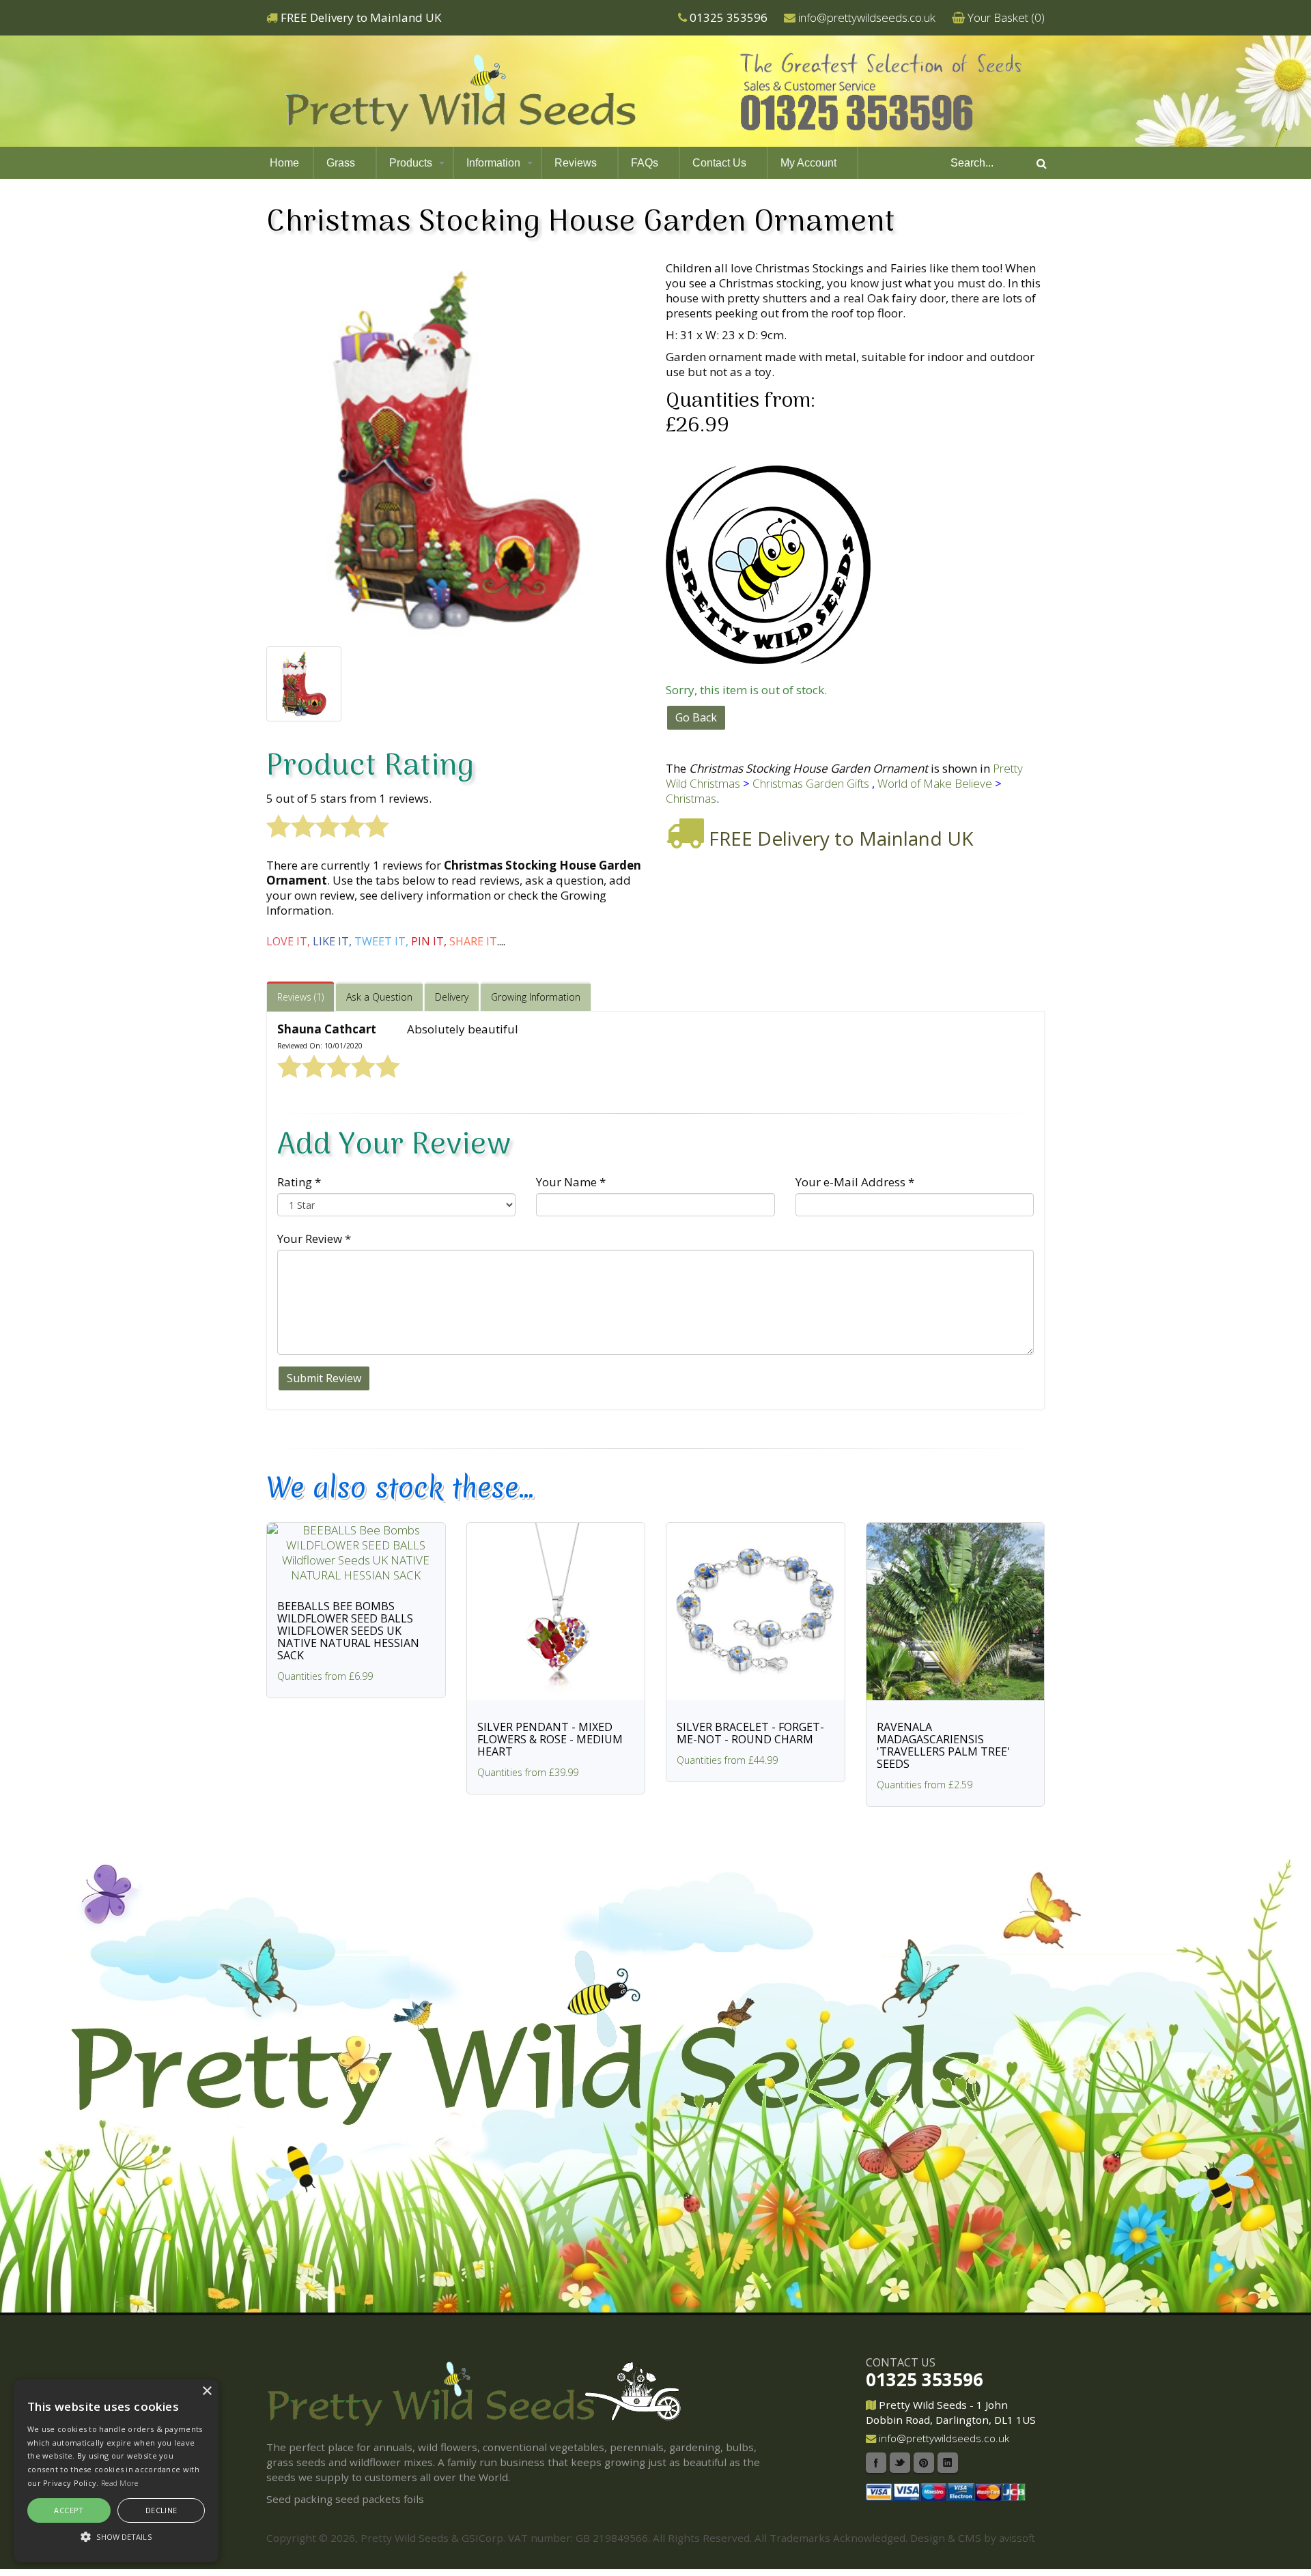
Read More (120, 2483)
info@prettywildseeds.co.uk (867, 17)
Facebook (876, 2463)
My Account (808, 163)
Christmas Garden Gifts (811, 783)
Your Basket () (1006, 17)
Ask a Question (379, 997)
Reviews (576, 163)
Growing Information (536, 997)
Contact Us (719, 163)
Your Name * (571, 1182)
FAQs (645, 163)
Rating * (299, 1182)
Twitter (900, 2463)
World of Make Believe (935, 783)
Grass (341, 163)
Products (411, 163)
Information (493, 163)
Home (284, 163)
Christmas (691, 798)
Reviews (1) (300, 997)
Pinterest (924, 2463)
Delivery (452, 997)
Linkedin (948, 2463)
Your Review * (314, 1239)
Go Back (696, 717)
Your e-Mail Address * (855, 1182)
